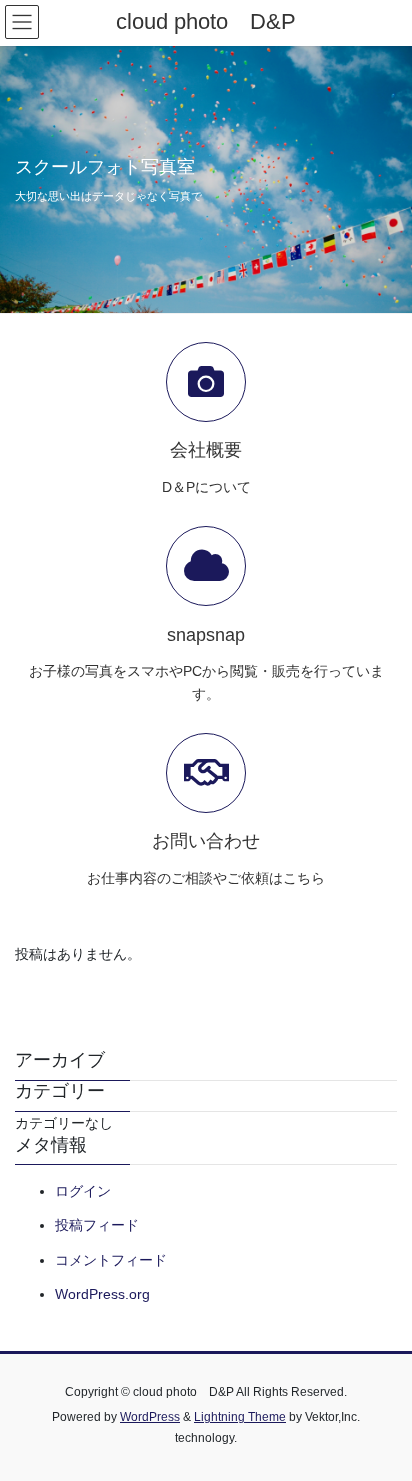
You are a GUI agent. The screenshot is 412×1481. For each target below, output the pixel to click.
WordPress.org (102, 1294)
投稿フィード (97, 1225)
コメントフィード (111, 1260)
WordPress (150, 1417)
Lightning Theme (240, 1417)
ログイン (83, 1191)
